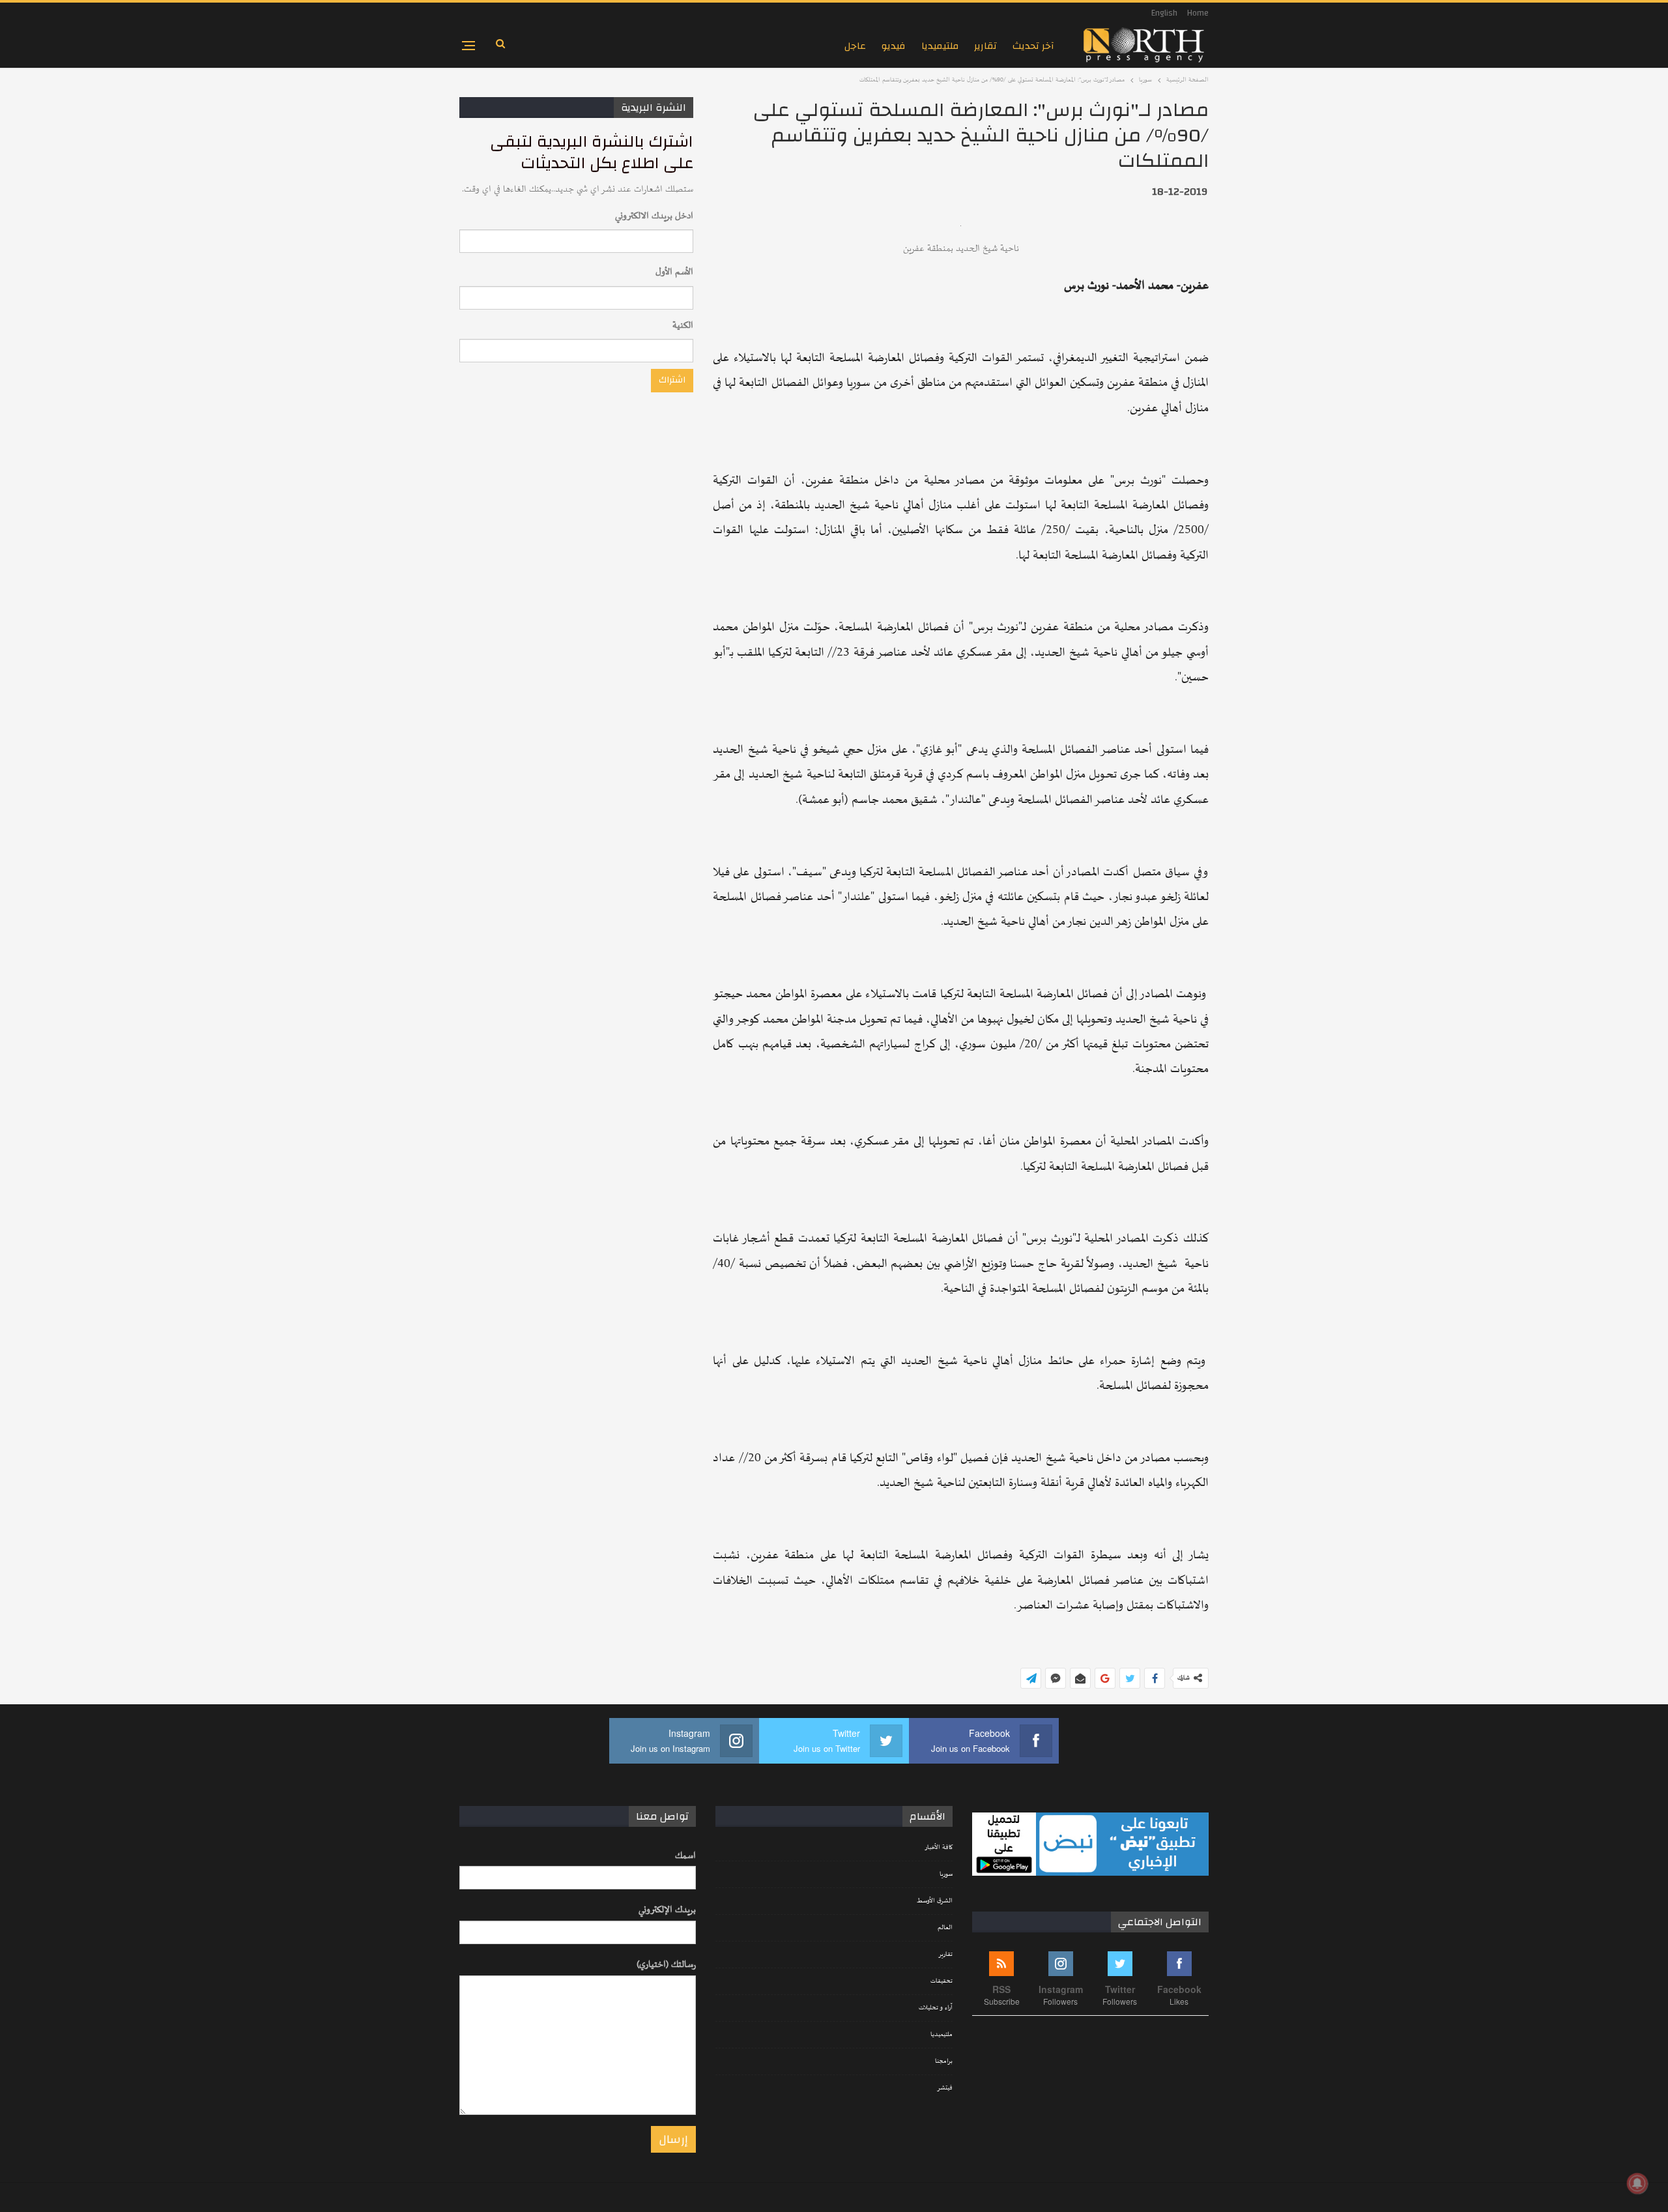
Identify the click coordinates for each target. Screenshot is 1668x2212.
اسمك (685, 1856)
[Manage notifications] (1637, 2183)
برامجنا (944, 2061)
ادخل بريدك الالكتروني (654, 216)
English (1164, 13)
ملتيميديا (940, 46)
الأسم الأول (674, 272)
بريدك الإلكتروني (667, 1910)
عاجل (855, 46)
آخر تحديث (1033, 46)
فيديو (894, 46)
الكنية (683, 326)
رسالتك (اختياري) (666, 1965)
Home (1198, 13)
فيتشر (945, 2088)
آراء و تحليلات (936, 2008)
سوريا (946, 1874)
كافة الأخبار (939, 1848)
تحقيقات (942, 1981)
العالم (945, 1928)
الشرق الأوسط (935, 1901)
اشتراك (672, 380)
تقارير (985, 46)
